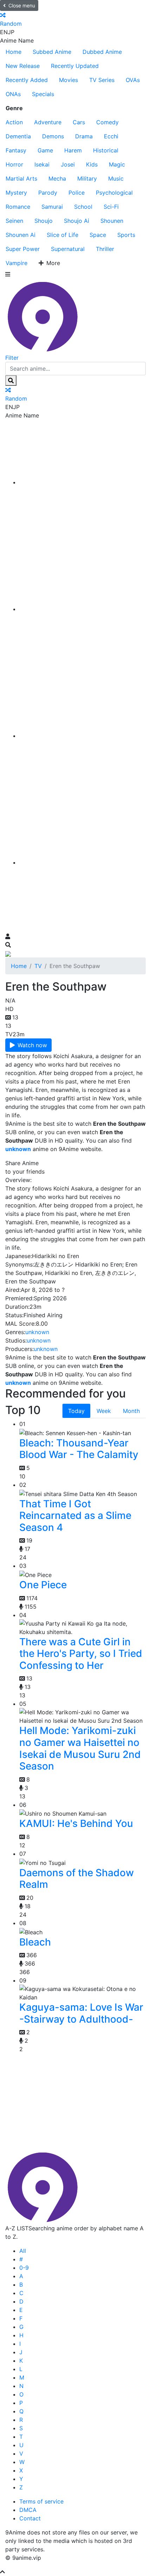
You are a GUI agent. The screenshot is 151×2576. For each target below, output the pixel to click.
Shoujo (44, 221)
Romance (18, 207)
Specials (43, 94)
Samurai (52, 207)
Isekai (42, 164)
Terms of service (41, 2501)
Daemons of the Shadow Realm (77, 1879)
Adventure (48, 122)
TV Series (102, 80)
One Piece (43, 1585)
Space (98, 235)
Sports (126, 235)
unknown (37, 1332)
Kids (92, 164)
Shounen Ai (21, 235)
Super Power (23, 249)
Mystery (16, 193)
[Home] (83, 482)
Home (14, 52)
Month (131, 1411)
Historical (106, 150)
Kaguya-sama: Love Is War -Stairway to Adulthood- (81, 2013)
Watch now (32, 1045)
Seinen (14, 221)
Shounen (112, 221)
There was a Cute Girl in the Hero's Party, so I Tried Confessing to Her (81, 1654)
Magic (117, 164)
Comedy (107, 122)
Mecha (57, 178)
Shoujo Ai (77, 221)
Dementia (18, 136)
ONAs (13, 94)
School (83, 207)
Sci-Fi (111, 207)
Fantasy (16, 150)
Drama (84, 136)
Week (104, 1411)
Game (45, 150)
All (23, 2251)
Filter (12, 358)
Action (14, 122)
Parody (48, 193)
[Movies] (83, 609)
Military (87, 178)
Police (77, 193)
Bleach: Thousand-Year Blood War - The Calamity (79, 1449)
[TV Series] (83, 736)
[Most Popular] (83, 862)
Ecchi (111, 136)
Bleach (35, 1942)
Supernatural (68, 249)
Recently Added (27, 80)
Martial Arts (21, 178)
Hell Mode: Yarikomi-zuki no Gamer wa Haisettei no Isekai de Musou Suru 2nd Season (80, 1748)
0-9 (24, 2268)
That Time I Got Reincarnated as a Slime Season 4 (75, 1516)
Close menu (22, 5)
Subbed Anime (52, 52)
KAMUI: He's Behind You (76, 1823)
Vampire (17, 263)
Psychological (114, 193)
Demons (53, 136)
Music (116, 178)
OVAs (133, 80)
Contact (30, 2518)
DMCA (28, 2510)
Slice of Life (63, 235)
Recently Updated (75, 66)
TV (38, 966)
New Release (23, 66)
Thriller (105, 249)
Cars (79, 122)
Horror (14, 164)
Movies (68, 80)
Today (76, 1411)
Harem (73, 150)
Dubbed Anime (102, 52)
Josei (68, 164)
